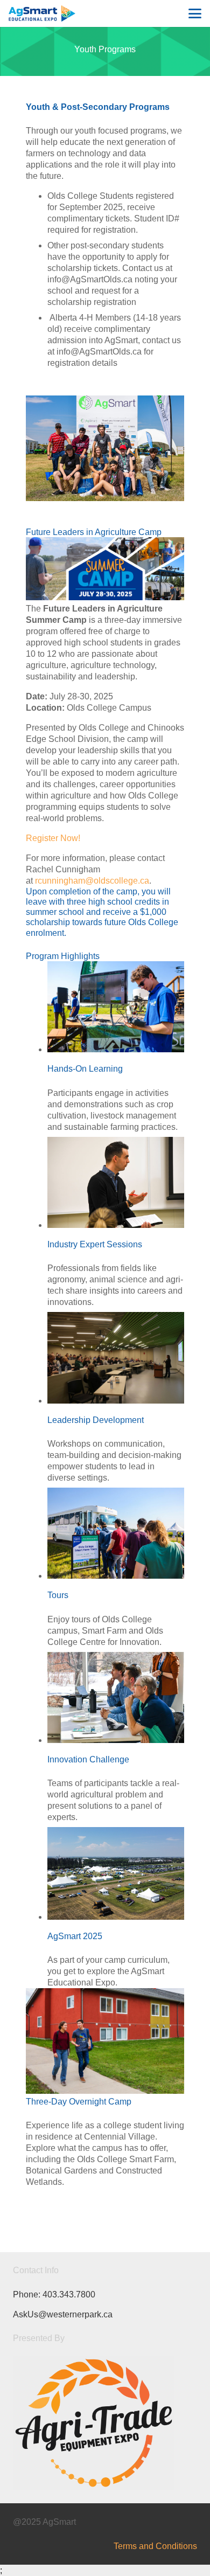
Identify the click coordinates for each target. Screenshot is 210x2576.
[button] (195, 13)
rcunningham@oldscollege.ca (92, 881)
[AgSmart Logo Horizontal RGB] (42, 13)
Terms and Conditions (155, 2546)
